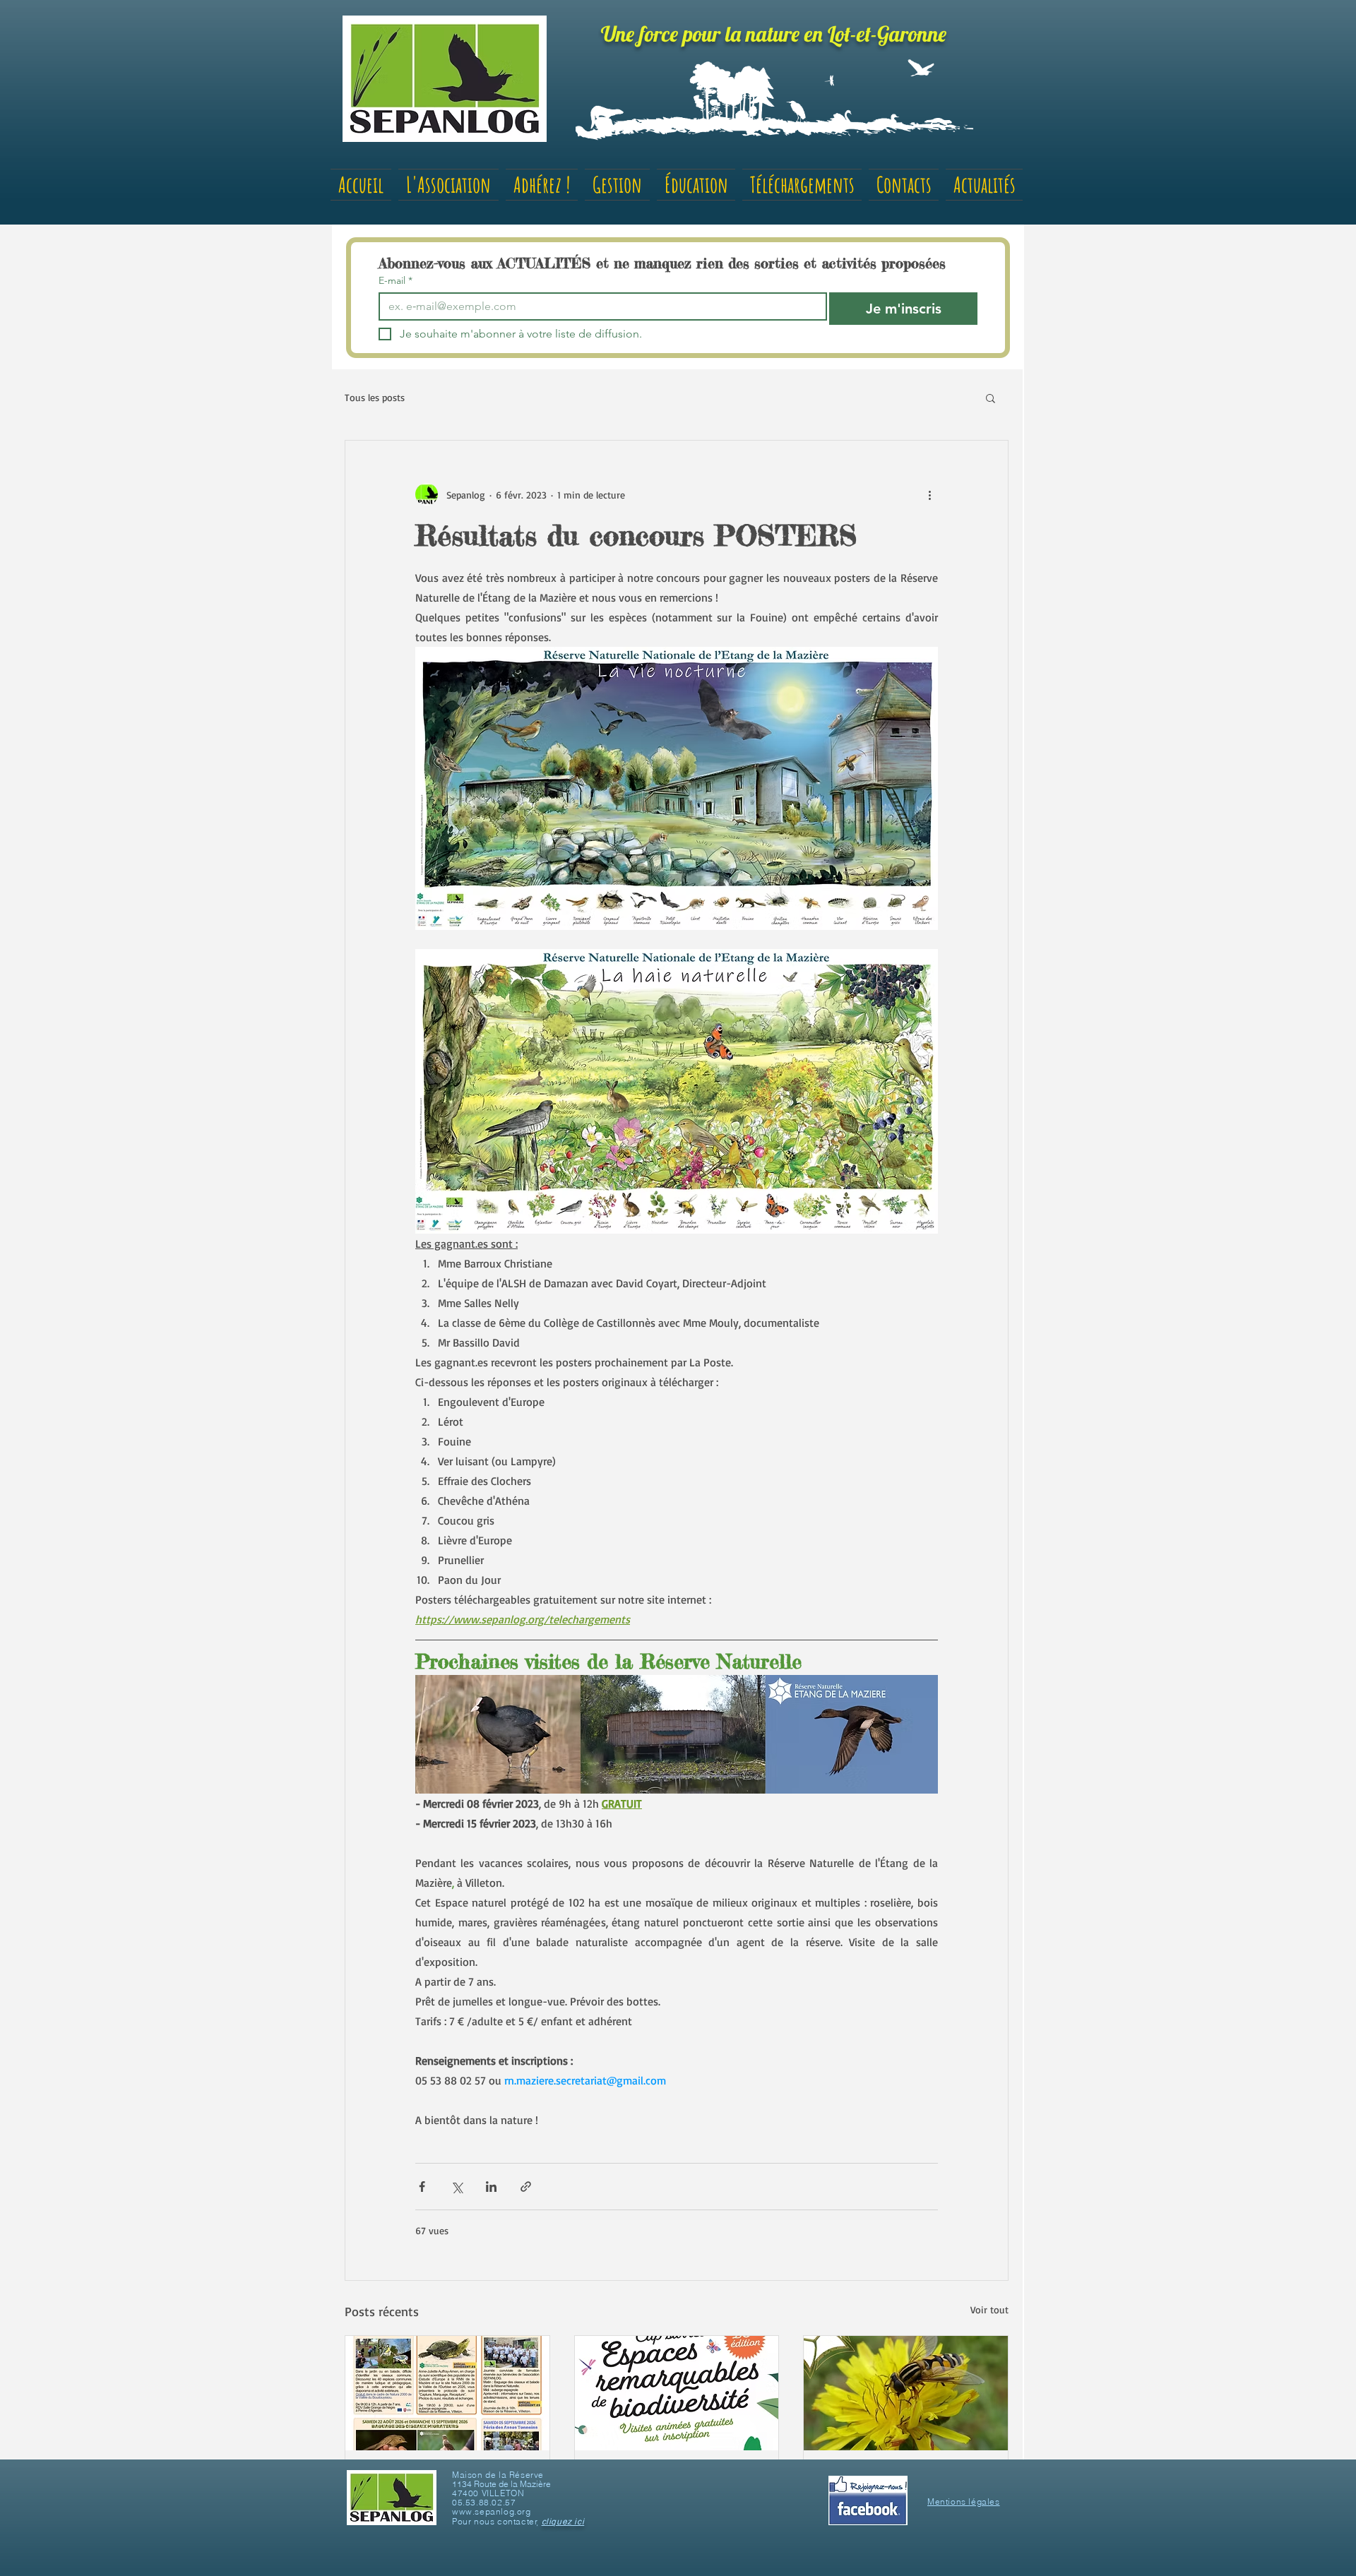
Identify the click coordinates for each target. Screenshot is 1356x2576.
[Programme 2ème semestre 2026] (447, 2393)
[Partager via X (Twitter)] (457, 2187)
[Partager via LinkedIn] (491, 2187)
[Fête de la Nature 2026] (677, 2393)
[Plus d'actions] (929, 494)
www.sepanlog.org (492, 2511)
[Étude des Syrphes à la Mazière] (906, 2393)
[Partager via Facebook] (422, 2187)
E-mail (395, 281)
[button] (991, 398)
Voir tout (989, 2309)
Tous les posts (375, 397)
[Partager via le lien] (526, 2187)
